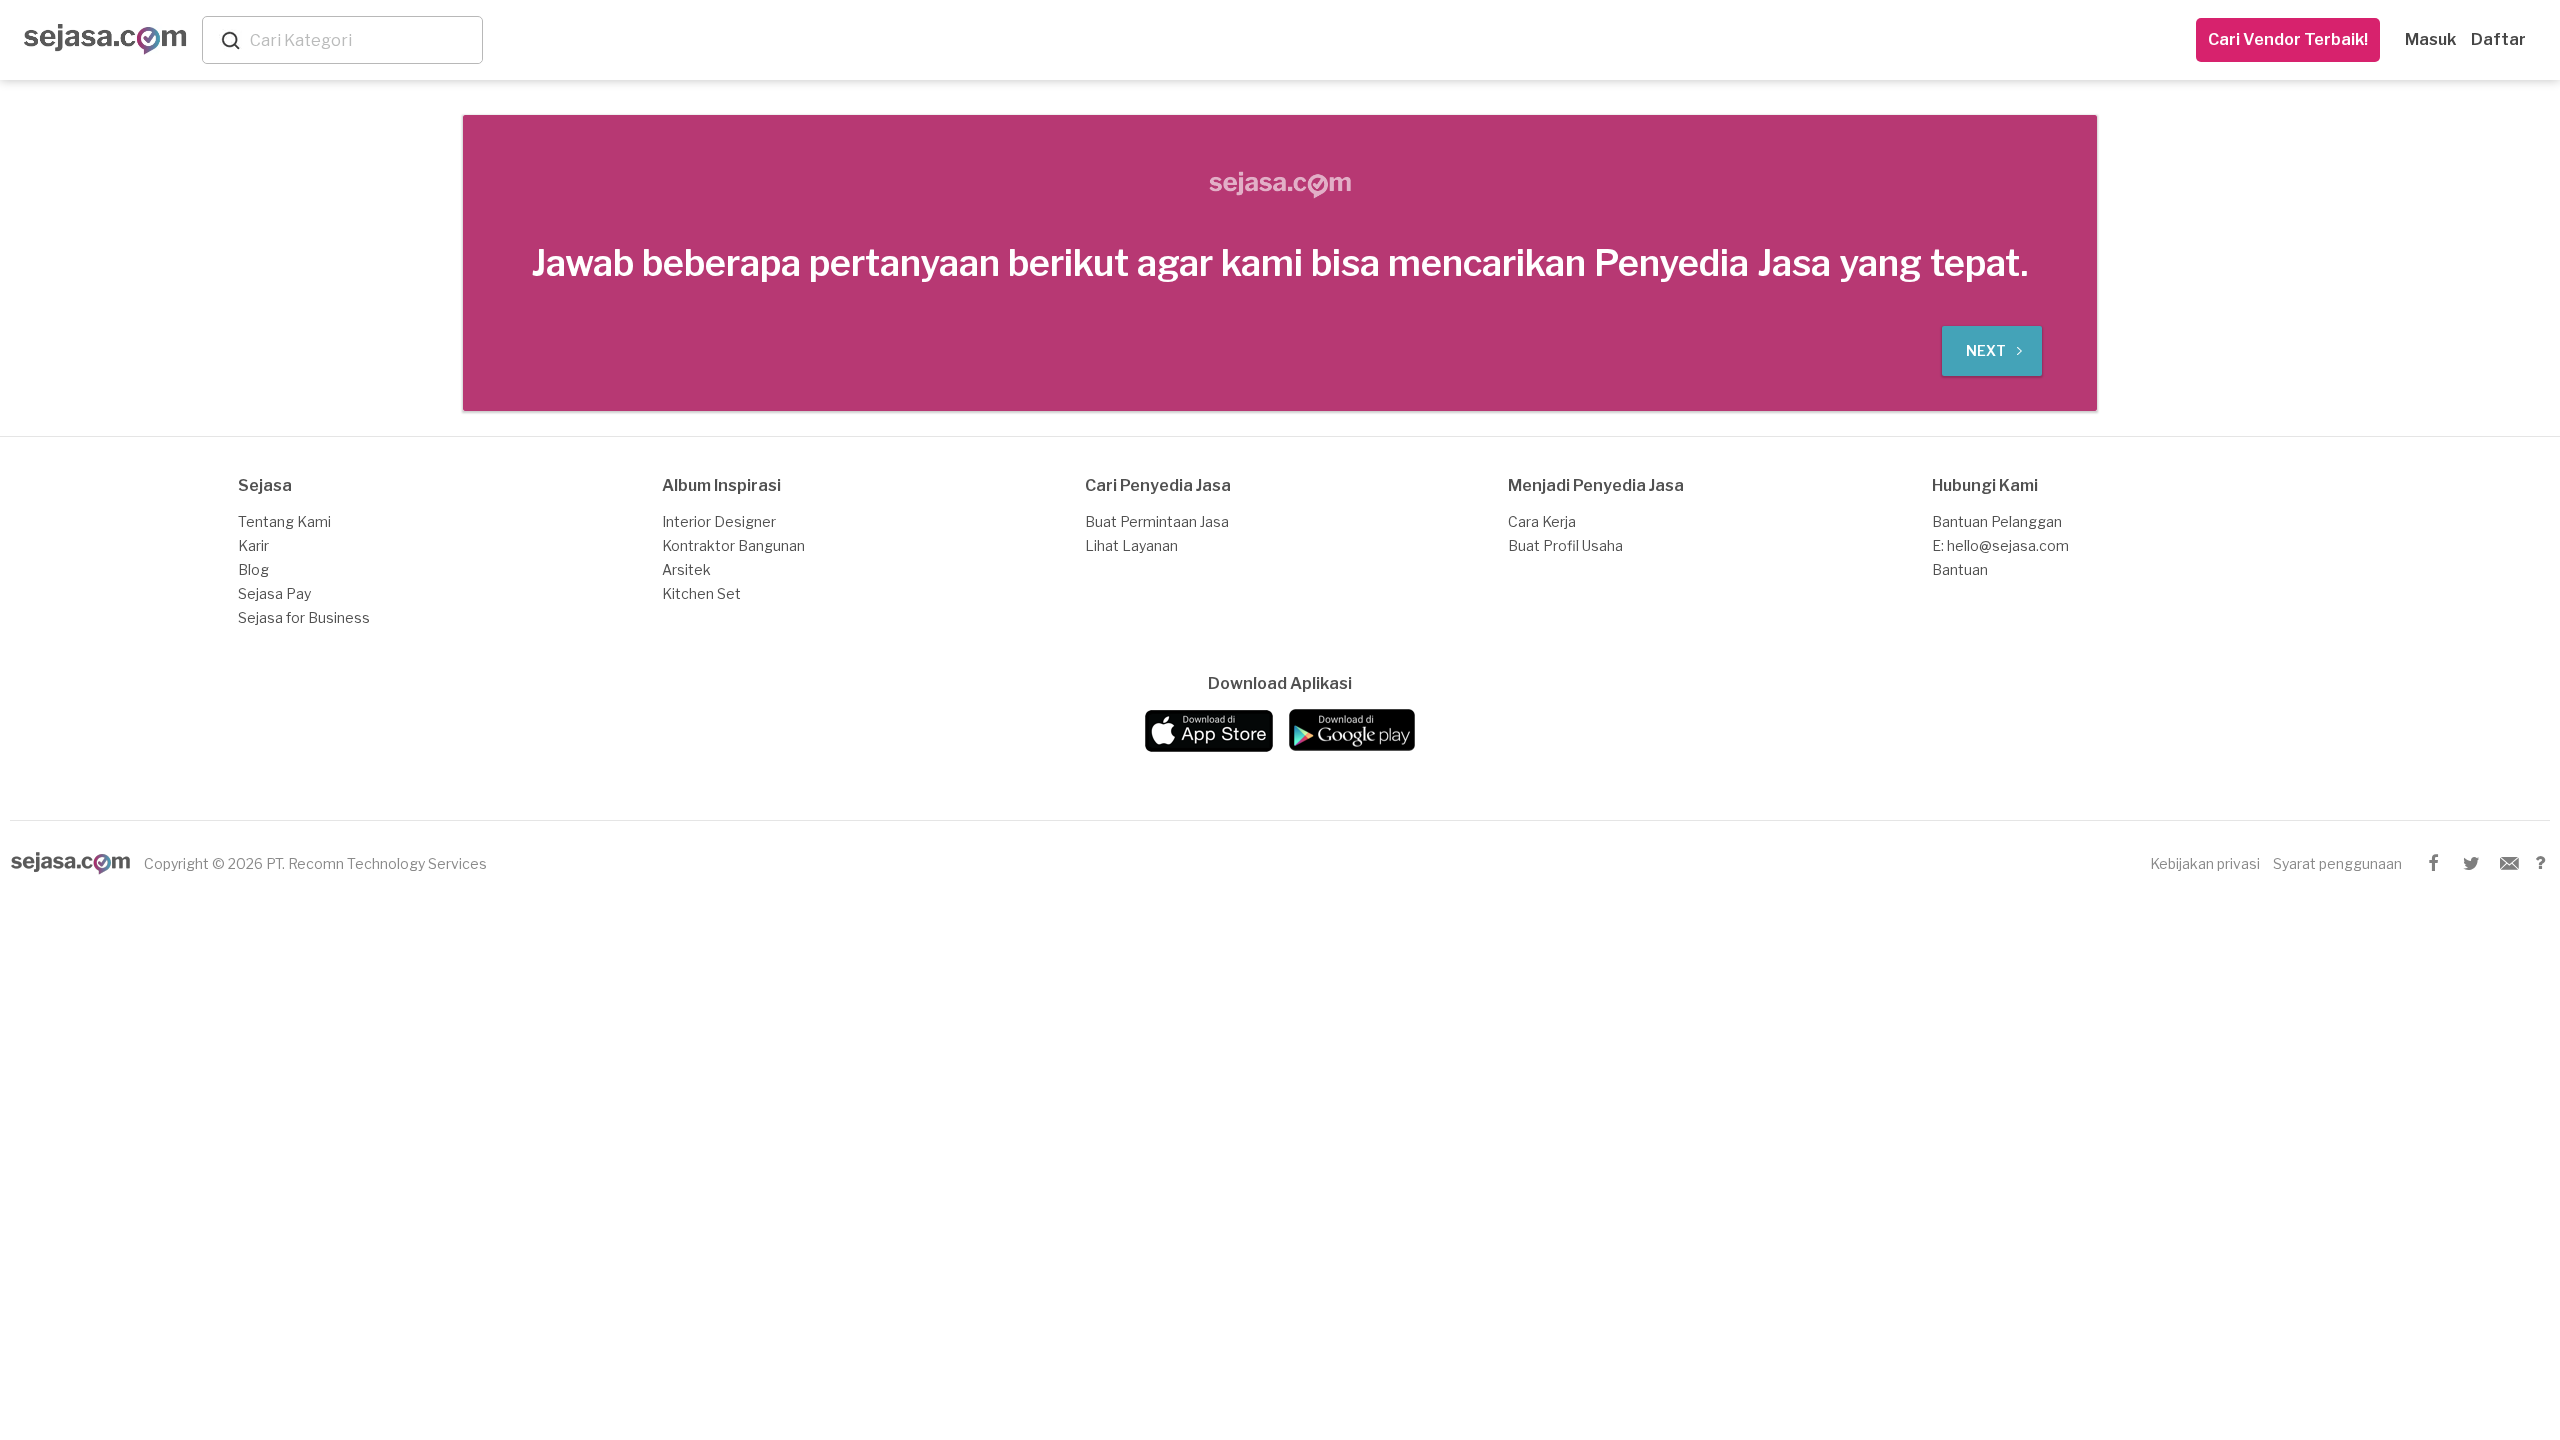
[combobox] (362, 40)
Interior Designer (719, 521)
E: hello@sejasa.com (2000, 545)
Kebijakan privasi (2205, 863)
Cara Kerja (1542, 521)
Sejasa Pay (274, 593)
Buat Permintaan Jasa (1157, 521)
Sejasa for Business (304, 617)
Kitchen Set (701, 593)
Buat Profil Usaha (1565, 545)
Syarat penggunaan (2337, 863)
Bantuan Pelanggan (1997, 521)
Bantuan (1960, 569)
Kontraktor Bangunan (733, 545)
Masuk (2430, 39)
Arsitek (686, 569)
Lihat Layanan (1131, 545)
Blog (253, 569)
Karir (253, 545)
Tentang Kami (284, 521)
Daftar (2498, 39)
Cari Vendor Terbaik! (2288, 39)
